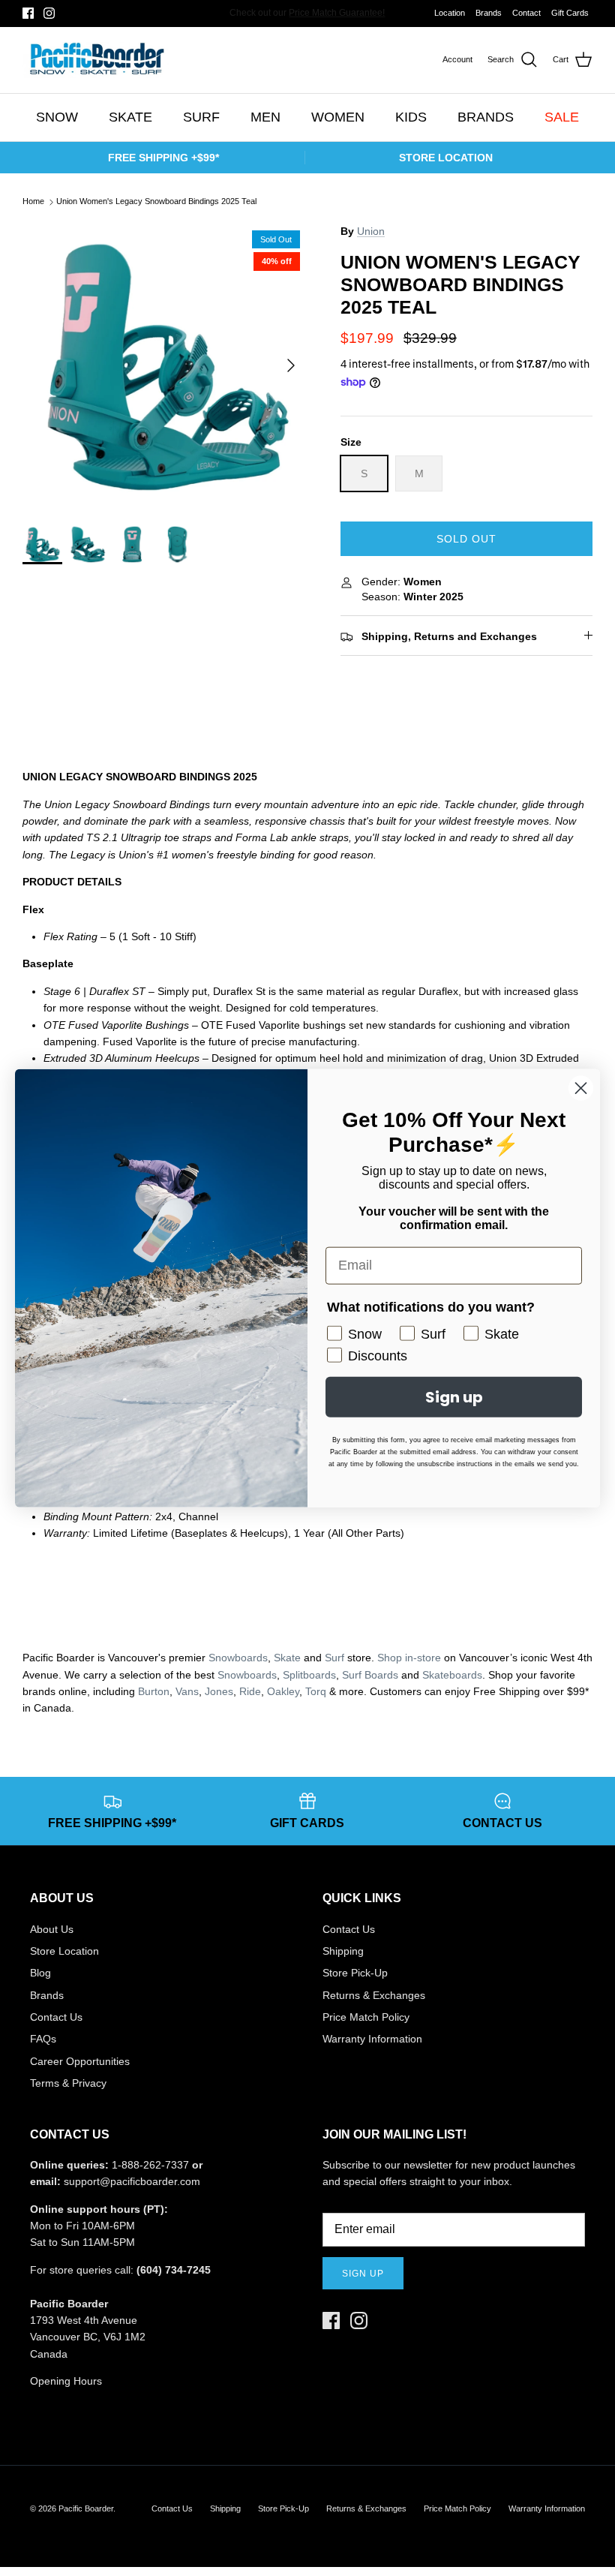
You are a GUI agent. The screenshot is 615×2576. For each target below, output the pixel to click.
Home (33, 202)
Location (450, 13)
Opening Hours (66, 2381)
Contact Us (56, 2017)
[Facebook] (28, 13)
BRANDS (486, 117)
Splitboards (309, 1675)
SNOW (57, 117)
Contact (526, 13)
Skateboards (452, 1675)
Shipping (343, 1951)
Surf (334, 1658)
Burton (154, 1691)
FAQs (43, 2039)
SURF (201, 117)
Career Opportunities (80, 2061)
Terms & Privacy (68, 2083)
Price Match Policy (366, 2017)
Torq (316, 1691)
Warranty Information (372, 2039)
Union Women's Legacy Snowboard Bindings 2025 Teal (156, 202)
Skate (287, 1658)
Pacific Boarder (86, 2508)
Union (371, 231)
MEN (265, 117)
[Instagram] (49, 13)
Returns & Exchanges (374, 1995)
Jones (219, 1691)
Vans (187, 1691)
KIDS (411, 117)
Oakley (283, 1691)
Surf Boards (370, 1675)
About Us (52, 1929)
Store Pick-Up (355, 1973)
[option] (165, 365)
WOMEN (338, 117)
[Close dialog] (581, 1088)
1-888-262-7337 (150, 2165)
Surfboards (357, 14)
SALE (562, 117)
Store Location (64, 1951)
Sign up (363, 2274)
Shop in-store (409, 1658)
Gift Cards (570, 13)
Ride (250, 1691)
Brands (489, 13)
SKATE (130, 117)
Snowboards (238, 1658)
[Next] (291, 365)
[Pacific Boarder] (96, 60)
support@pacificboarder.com (132, 2181)
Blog (40, 1973)
